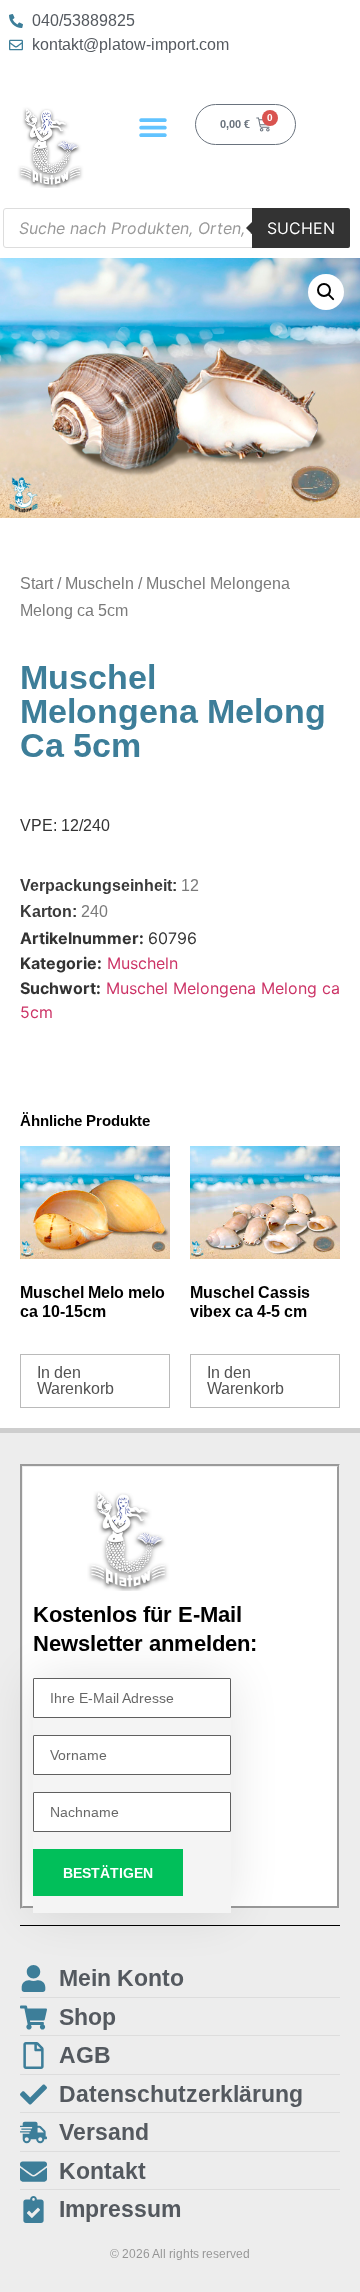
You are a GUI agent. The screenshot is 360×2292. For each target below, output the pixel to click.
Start (36, 583)
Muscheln (99, 583)
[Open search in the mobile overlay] (176, 228)
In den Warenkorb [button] (75, 1380)
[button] (153, 126)
